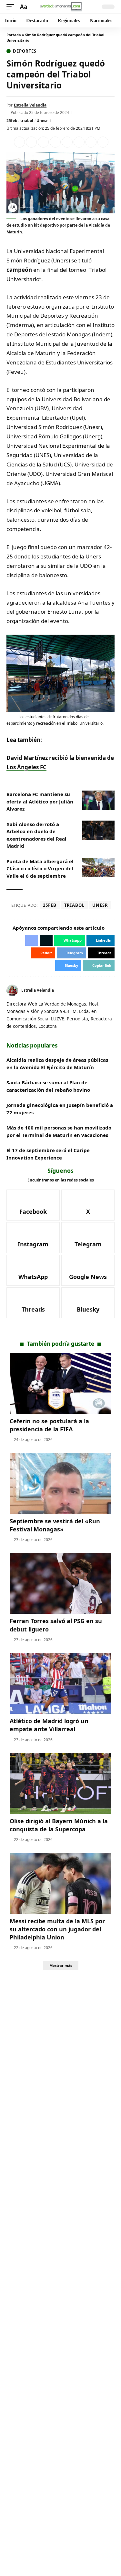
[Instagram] (33, 1238)
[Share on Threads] (91, 142)
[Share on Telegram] (79, 142)
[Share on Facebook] (19, 142)
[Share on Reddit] (67, 142)
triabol (27, 121)
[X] (112, 991)
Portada (14, 35)
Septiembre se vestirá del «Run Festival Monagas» (55, 1525)
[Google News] (88, 1270)
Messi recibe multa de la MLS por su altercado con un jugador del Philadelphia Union (57, 1929)
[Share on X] (31, 142)
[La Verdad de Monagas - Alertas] (61, 7)
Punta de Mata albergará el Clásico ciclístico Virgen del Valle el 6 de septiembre (40, 869)
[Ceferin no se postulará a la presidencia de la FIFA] (60, 1383)
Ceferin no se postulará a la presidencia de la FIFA (49, 1425)
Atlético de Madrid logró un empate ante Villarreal (49, 1725)
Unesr (42, 121)
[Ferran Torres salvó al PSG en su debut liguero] (60, 1583)
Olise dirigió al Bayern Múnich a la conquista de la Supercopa (59, 1825)
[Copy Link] (103, 142)
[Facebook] (105, 991)
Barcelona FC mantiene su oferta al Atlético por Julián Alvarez (40, 801)
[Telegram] (88, 1238)
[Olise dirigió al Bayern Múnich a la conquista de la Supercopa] (60, 1783)
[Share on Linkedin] (55, 142)
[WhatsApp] (33, 1270)
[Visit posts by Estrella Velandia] (12, 990)
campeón (20, 270)
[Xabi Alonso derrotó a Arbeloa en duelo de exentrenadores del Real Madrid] (98, 830)
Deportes (25, 51)
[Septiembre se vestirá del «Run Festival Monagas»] (60, 1483)
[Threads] (33, 1303)
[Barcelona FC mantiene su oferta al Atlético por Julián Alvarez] (98, 800)
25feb (12, 121)
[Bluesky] (88, 1303)
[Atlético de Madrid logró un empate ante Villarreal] (60, 1683)
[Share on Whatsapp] (43, 142)
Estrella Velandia (30, 105)
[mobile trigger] (12, 7)
